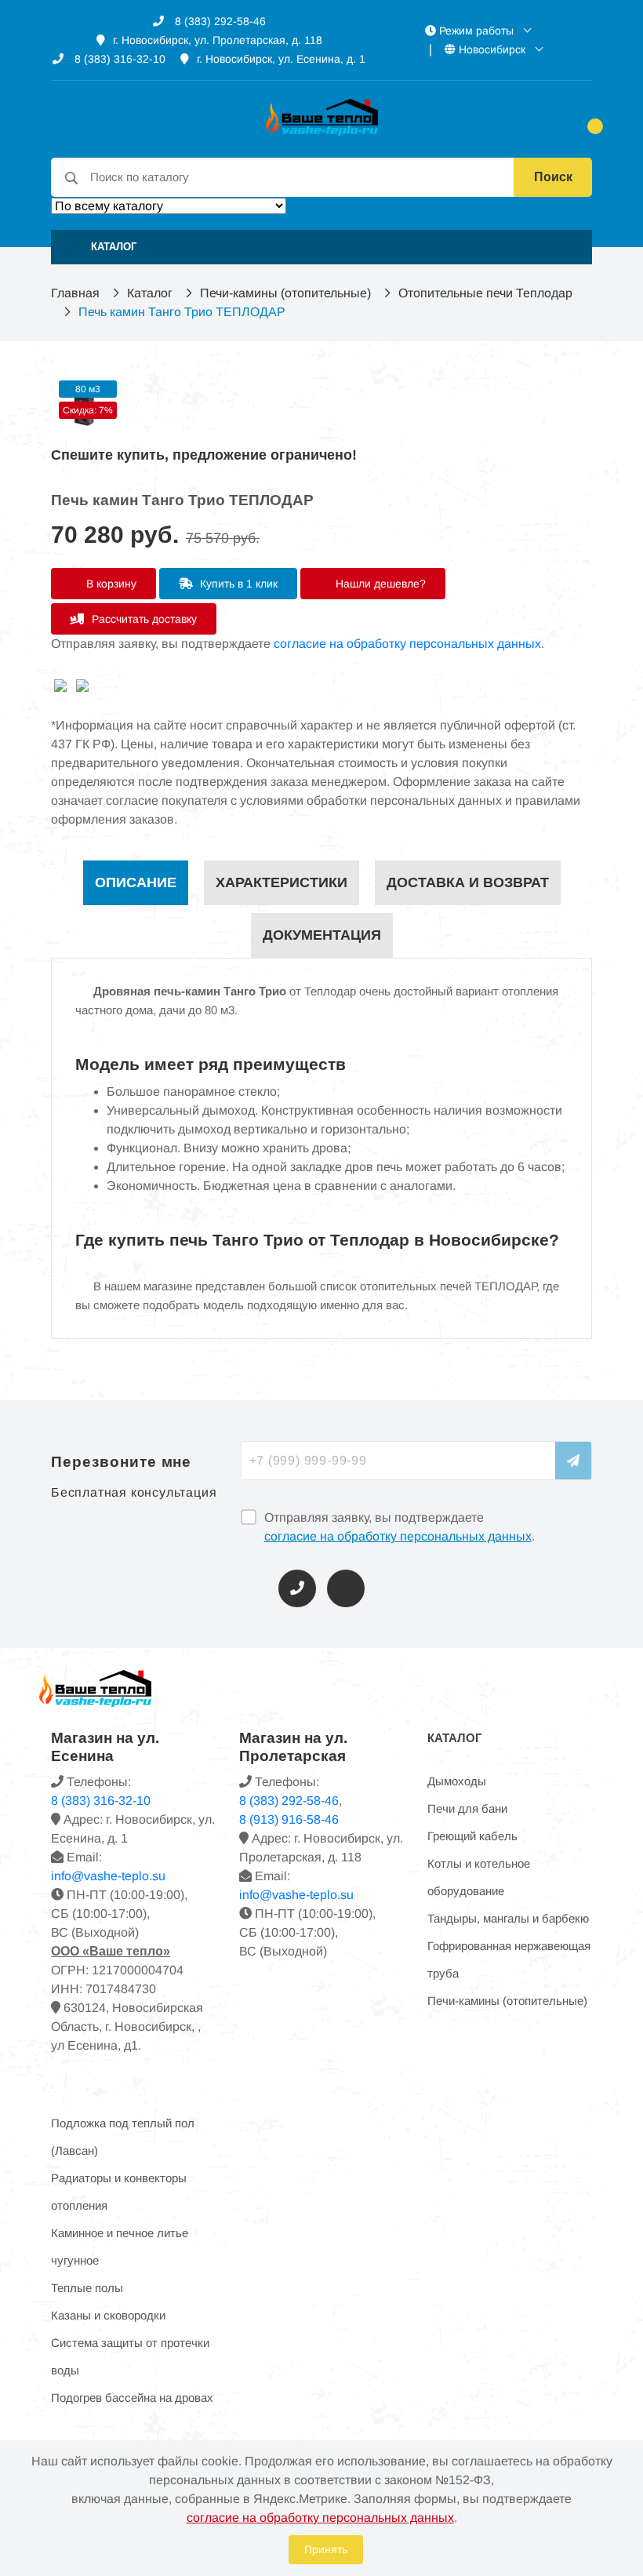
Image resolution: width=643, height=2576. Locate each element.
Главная (75, 293)
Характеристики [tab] (282, 882)
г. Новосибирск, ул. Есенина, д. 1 (281, 59)
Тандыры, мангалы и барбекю (508, 1918)
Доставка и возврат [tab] (468, 882)
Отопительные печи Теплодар (485, 293)
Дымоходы (457, 1781)
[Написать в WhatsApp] (346, 1588)
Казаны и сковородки (108, 2315)
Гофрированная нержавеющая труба (509, 1959)
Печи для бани (467, 1808)
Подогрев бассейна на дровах (132, 2398)
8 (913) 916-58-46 (289, 1819)
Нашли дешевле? (379, 584)
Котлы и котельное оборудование (479, 1877)
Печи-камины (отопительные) (285, 293)
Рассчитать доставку (143, 619)
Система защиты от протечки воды (130, 2356)
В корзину (110, 584)
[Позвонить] (297, 1588)
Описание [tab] (136, 882)
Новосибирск (492, 49)
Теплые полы (87, 2288)
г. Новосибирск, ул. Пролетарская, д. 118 (218, 40)
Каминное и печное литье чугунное (120, 2247)
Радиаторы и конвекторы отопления (119, 2192)
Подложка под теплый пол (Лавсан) (123, 2137)
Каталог (150, 293)
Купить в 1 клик (237, 584)
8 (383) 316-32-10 (118, 59)
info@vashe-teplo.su (108, 1876)
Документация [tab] (322, 935)
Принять (326, 2549)
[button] (321, 247)
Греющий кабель (472, 1836)
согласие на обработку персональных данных (407, 644)
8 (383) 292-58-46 (219, 21)
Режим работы (476, 31)
